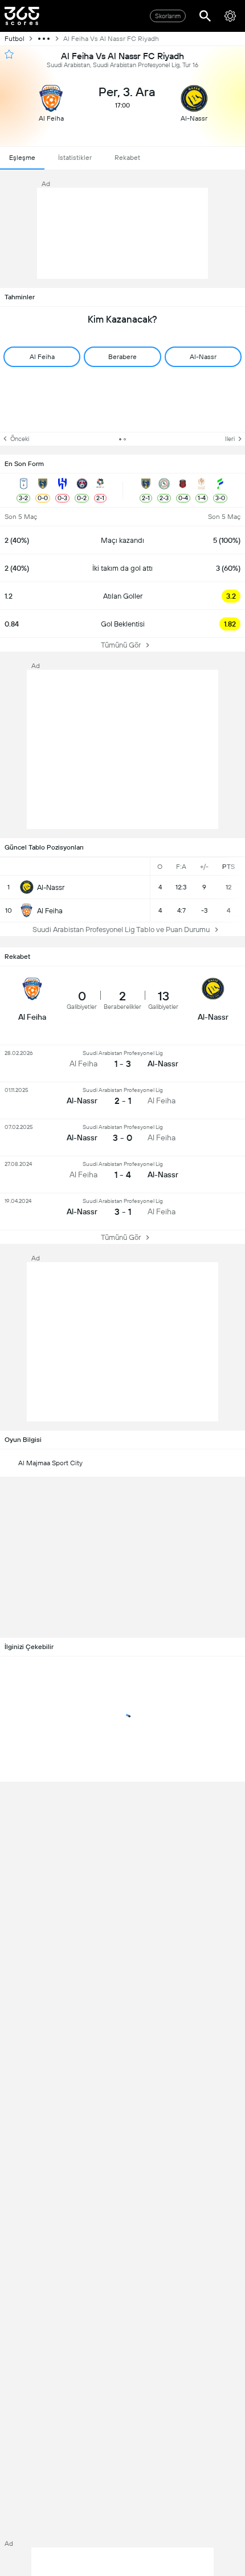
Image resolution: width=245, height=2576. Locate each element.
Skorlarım (168, 16)
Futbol (15, 39)
